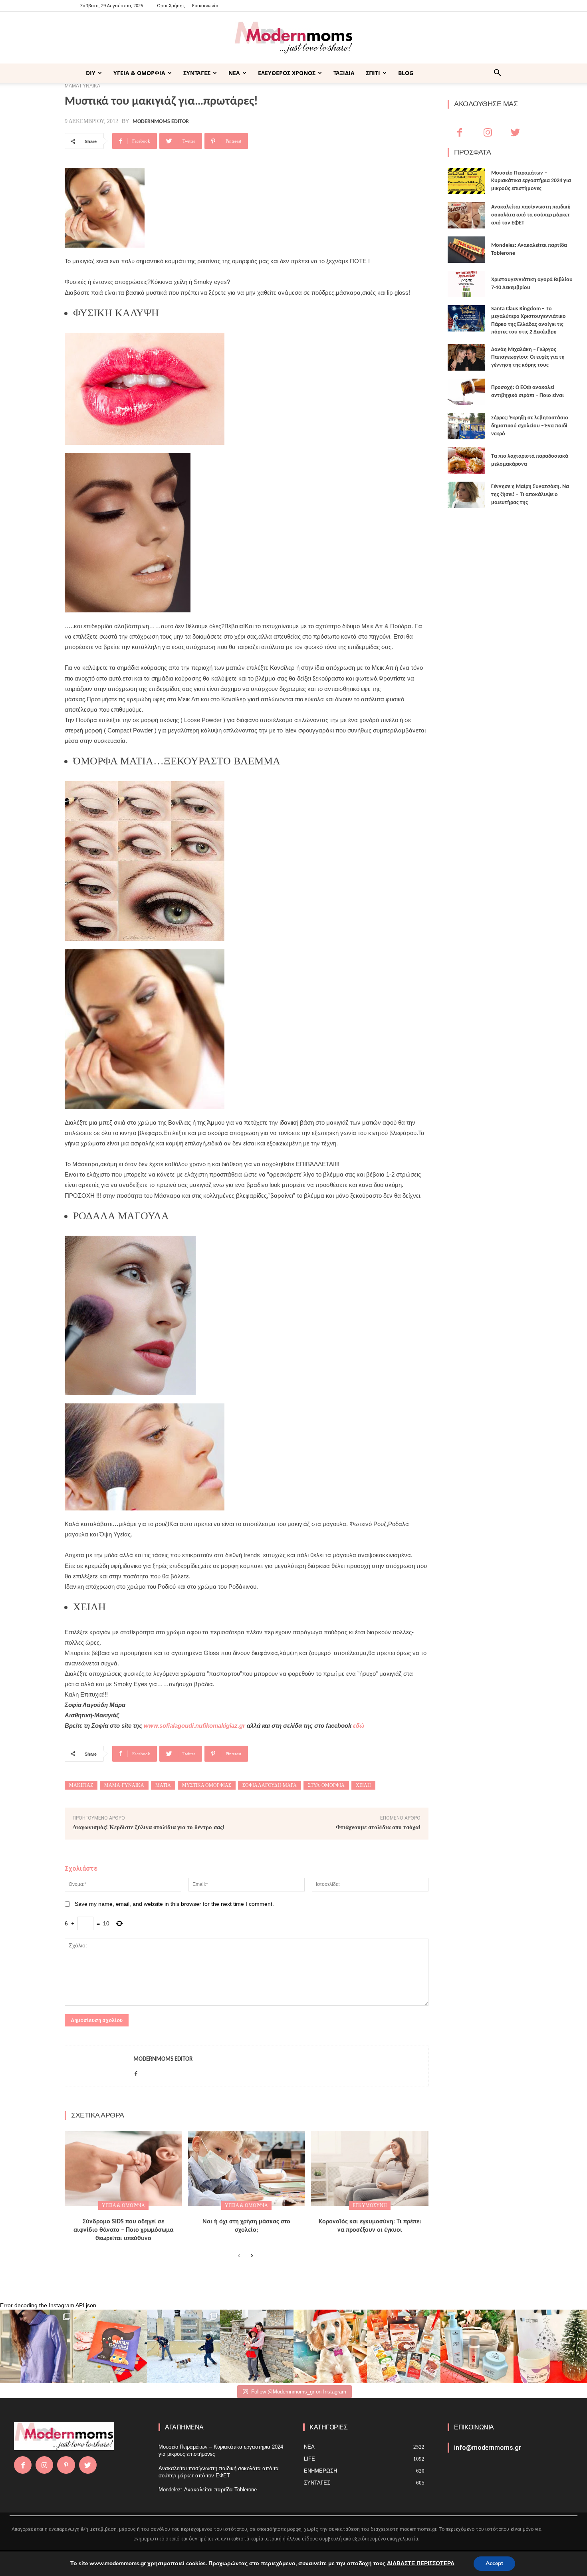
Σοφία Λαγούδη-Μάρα (270, 1785)
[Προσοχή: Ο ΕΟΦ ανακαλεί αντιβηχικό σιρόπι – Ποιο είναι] (466, 392)
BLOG (406, 73)
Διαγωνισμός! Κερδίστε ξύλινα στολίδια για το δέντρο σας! (149, 1827)
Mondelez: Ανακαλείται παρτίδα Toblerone (208, 2490)
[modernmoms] (293, 38)
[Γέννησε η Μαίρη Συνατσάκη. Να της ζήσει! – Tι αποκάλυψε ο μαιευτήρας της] (466, 495)
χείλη (363, 1785)
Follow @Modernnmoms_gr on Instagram (299, 2392)
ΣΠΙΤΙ (373, 73)
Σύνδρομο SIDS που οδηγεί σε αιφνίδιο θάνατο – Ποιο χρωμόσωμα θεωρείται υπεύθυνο (123, 2230)
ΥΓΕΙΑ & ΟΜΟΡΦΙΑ (139, 73)
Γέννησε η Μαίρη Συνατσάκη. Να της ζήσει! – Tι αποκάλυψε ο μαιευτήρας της (530, 494)
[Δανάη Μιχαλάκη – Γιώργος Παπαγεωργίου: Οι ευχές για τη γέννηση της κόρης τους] (466, 357)
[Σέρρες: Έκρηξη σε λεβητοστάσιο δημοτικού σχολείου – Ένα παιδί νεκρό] (466, 426)
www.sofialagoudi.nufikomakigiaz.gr (194, 1726)
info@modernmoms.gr (488, 2448)
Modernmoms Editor (161, 122)
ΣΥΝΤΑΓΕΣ (197, 73)
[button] (497, 74)
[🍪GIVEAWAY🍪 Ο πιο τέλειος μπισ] (404, 2346)
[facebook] (136, 2072)
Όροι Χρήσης (171, 5)
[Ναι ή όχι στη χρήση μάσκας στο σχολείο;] (247, 2168)
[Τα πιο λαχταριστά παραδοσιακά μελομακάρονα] (466, 460)
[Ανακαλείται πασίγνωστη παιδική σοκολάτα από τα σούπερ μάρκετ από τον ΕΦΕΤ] (466, 215)
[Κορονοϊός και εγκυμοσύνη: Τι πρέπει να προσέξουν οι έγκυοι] (370, 2168)
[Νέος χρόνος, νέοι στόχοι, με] (257, 2346)
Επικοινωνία (205, 5)
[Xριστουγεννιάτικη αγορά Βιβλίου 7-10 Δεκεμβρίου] (466, 284)
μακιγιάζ (81, 1785)
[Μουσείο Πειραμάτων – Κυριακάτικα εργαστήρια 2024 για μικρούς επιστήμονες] (466, 181)
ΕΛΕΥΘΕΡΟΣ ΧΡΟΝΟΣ (287, 73)
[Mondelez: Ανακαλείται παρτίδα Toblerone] (466, 250)
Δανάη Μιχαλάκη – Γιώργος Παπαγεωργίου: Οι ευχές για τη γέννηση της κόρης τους (528, 357)
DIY (91, 73)
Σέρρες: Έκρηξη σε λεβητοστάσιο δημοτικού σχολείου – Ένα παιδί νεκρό (530, 426)
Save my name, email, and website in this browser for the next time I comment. (174, 1904)
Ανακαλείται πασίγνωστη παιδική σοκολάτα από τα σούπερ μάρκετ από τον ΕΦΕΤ (531, 215)
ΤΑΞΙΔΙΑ (344, 73)
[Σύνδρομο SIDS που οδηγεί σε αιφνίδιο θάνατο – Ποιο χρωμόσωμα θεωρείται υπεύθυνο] (123, 2168)
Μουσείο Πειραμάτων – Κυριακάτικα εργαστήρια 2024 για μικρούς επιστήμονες (531, 181)
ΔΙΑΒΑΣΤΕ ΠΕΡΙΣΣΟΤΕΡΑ (421, 2563)
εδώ (359, 1726)
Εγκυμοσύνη (370, 2205)
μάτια (163, 1785)
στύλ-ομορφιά (326, 1785)
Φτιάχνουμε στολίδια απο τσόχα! (378, 1827)
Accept (494, 2563)
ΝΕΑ (234, 73)
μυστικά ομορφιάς (207, 1785)
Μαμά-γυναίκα (124, 1785)
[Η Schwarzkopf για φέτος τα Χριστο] (477, 2346)
